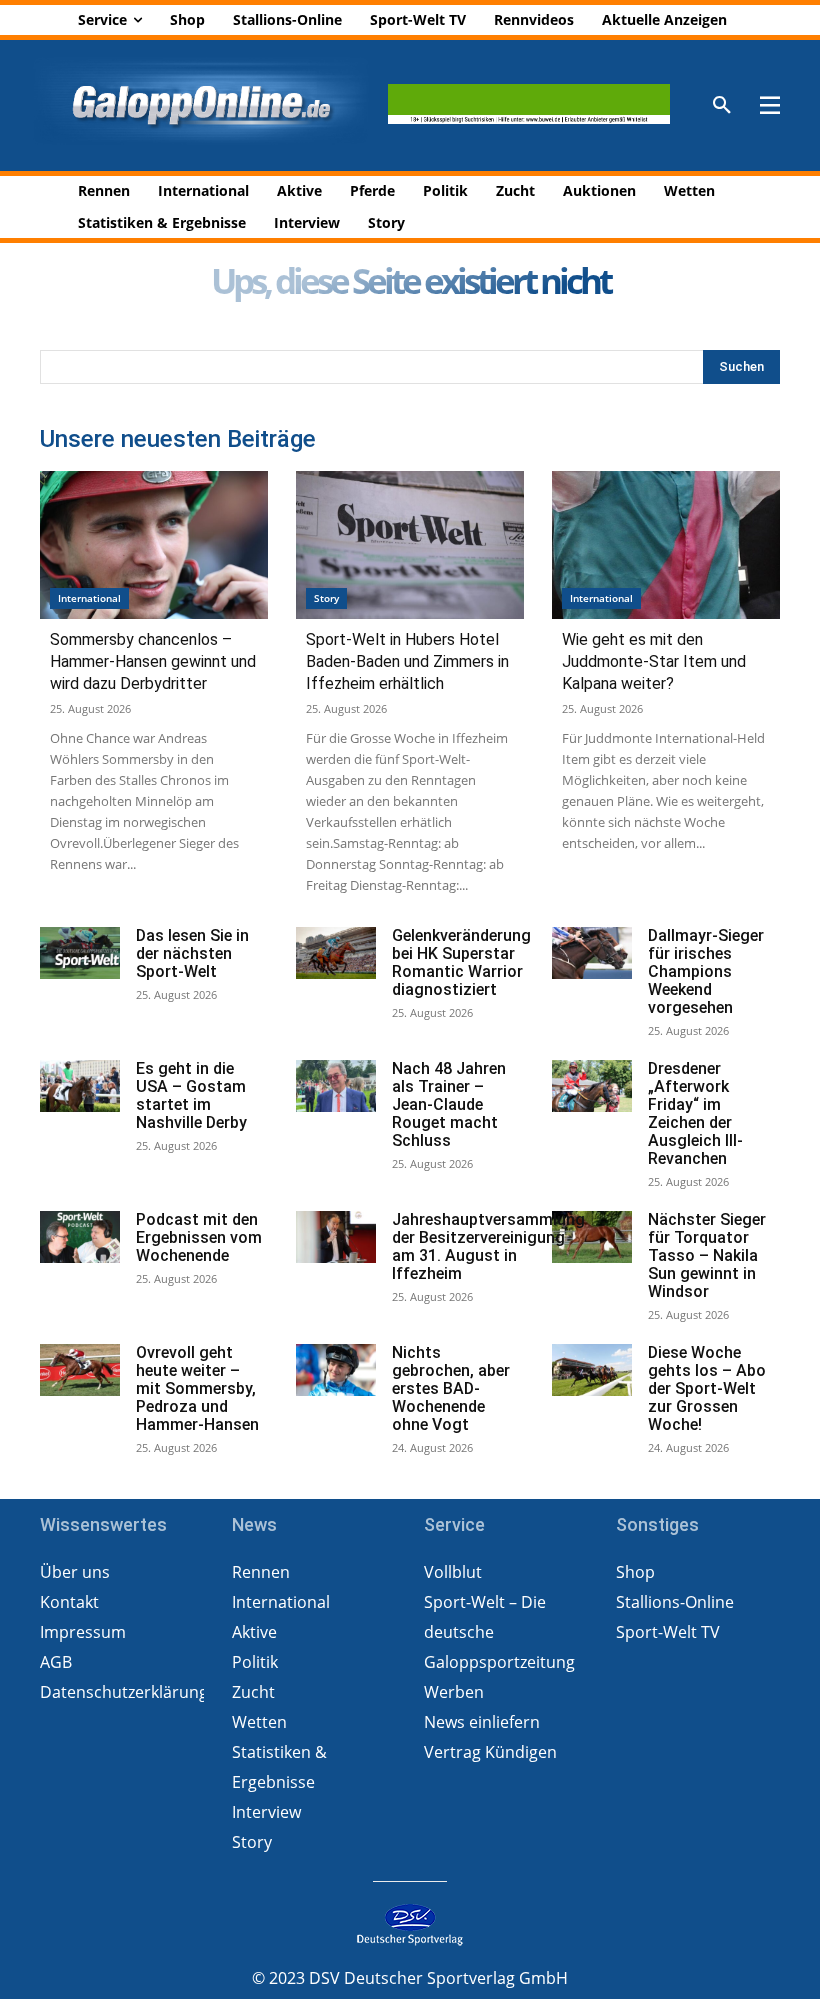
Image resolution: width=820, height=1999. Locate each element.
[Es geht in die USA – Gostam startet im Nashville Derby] (80, 1086)
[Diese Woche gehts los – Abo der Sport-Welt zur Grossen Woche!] (592, 1370)
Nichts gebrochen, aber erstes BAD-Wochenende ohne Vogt (451, 1388)
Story (326, 598)
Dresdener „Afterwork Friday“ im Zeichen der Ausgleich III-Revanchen (695, 1113)
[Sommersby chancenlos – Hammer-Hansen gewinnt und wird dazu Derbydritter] (154, 545)
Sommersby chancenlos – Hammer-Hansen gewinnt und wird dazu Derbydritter (153, 661)
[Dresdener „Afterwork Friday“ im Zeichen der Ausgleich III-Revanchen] (592, 1086)
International (89, 598)
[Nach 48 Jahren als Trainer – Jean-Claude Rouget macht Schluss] (336, 1086)
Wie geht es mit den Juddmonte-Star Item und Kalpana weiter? (654, 661)
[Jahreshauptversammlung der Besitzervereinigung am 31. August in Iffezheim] (336, 1237)
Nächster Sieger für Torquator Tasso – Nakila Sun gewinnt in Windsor (707, 1255)
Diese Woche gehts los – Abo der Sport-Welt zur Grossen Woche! (707, 1388)
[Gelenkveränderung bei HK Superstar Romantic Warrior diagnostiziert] (336, 953)
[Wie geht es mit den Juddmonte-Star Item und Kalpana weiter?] (666, 545)
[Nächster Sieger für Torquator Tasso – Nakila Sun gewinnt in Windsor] (592, 1237)
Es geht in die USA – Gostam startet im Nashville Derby (191, 1095)
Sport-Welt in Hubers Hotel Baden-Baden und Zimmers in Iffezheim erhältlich (407, 661)
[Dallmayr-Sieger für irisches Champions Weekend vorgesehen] (592, 953)
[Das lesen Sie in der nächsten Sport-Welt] (80, 953)
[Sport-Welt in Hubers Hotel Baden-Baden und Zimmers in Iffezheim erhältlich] (410, 545)
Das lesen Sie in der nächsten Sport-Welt (192, 953)
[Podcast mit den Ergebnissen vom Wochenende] (80, 1237)
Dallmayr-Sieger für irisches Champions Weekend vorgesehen (706, 971)
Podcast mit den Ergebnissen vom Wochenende (199, 1237)
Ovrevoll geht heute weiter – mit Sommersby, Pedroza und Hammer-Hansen (197, 1388)
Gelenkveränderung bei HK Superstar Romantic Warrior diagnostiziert (461, 962)
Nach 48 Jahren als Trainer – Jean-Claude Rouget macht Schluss (449, 1104)
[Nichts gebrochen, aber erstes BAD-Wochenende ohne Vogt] (336, 1370)
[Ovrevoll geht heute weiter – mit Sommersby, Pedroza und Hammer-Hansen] (80, 1370)
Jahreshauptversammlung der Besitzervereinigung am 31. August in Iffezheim (488, 1246)
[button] (722, 106)
